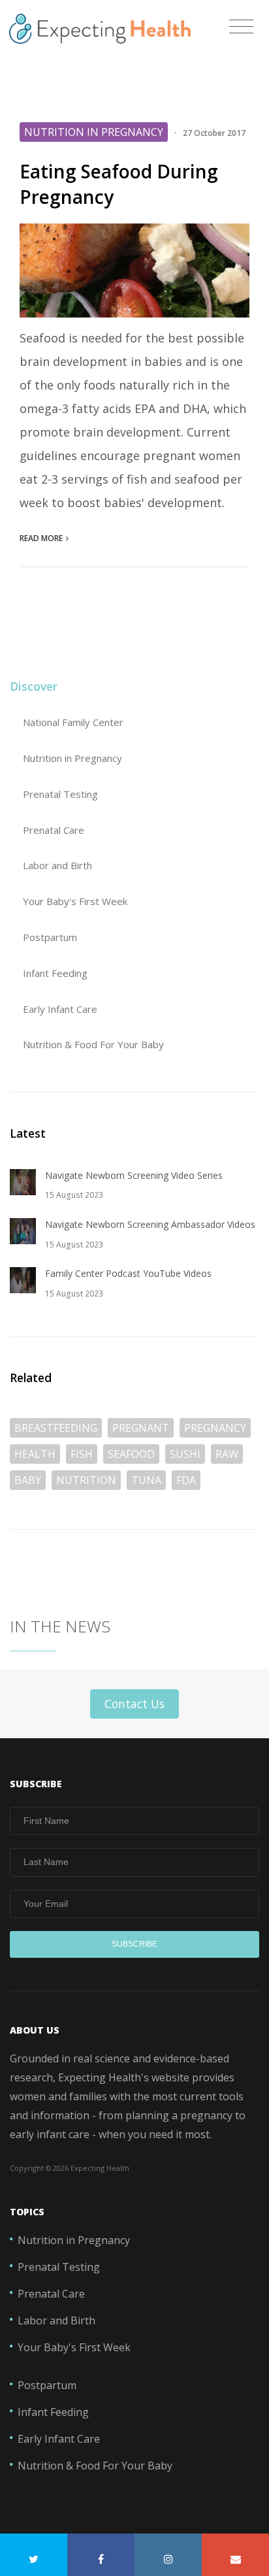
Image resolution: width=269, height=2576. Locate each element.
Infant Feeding (55, 973)
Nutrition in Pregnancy (72, 758)
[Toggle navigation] (241, 27)
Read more (41, 538)
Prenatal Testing (60, 794)
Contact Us (134, 1704)
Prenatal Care (54, 830)
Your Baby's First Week (75, 901)
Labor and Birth (57, 865)
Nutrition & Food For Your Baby (93, 1044)
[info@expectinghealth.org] (235, 2555)
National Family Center (73, 722)
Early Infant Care (60, 1009)
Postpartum (50, 937)
